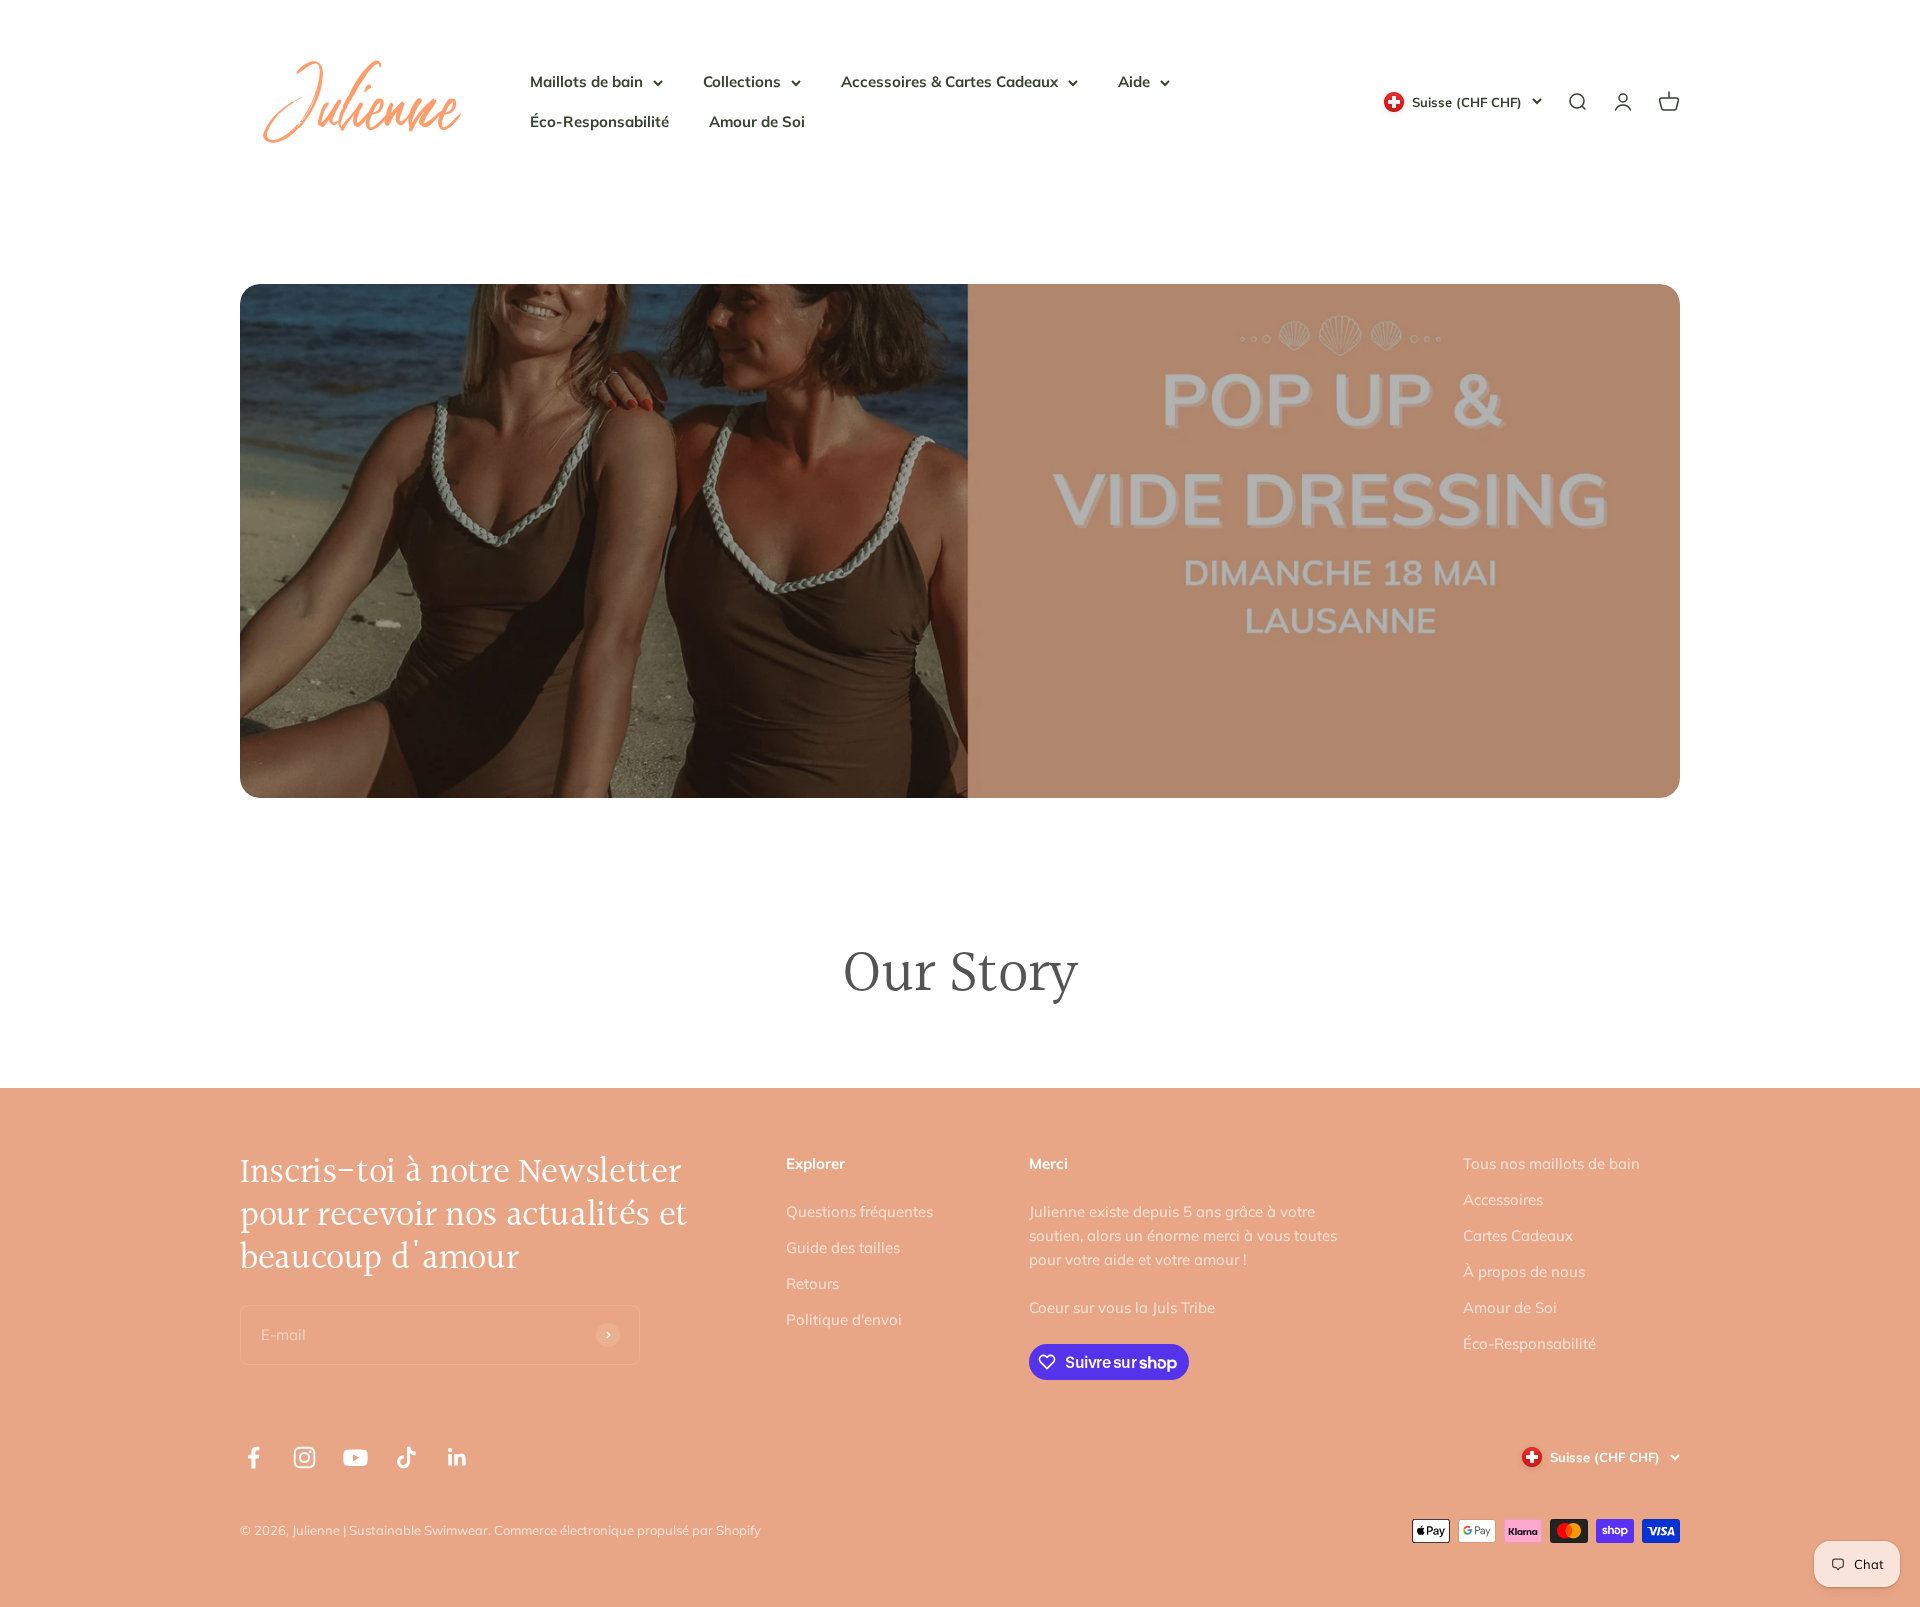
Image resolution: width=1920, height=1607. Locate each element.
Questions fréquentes (859, 1211)
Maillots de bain (586, 81)
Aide (1134, 81)
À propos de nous (1524, 1271)
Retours (812, 1283)
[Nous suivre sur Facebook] (253, 1457)
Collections (742, 81)
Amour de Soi (757, 121)
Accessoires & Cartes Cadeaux (949, 81)
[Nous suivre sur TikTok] (406, 1457)
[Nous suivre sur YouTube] (355, 1457)
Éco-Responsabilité (599, 121)
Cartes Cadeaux (1518, 1235)
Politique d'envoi (844, 1319)
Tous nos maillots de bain (1551, 1163)
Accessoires (1503, 1199)
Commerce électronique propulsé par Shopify (627, 1530)
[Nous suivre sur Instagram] (304, 1457)
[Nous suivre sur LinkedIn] (457, 1457)
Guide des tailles (843, 1247)
